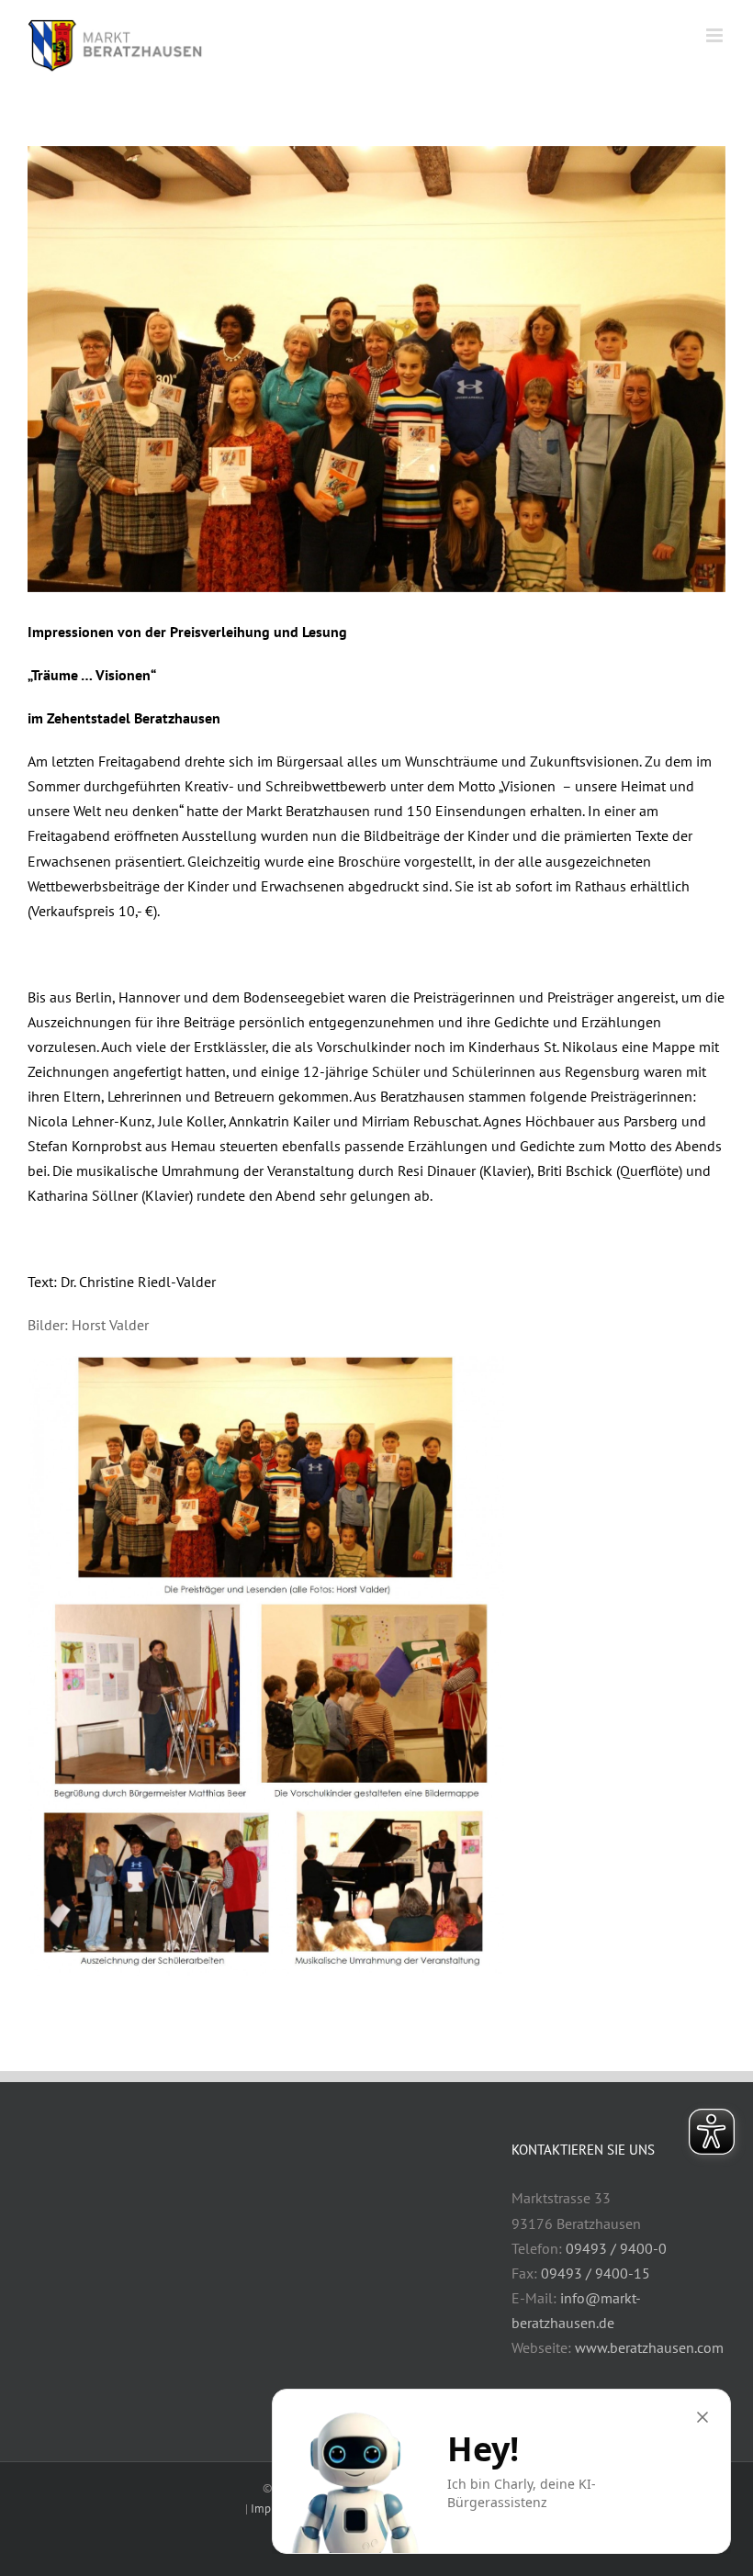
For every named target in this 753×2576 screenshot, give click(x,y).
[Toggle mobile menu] (716, 35)
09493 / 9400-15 (596, 2273)
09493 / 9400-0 (616, 2248)
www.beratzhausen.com (649, 2347)
